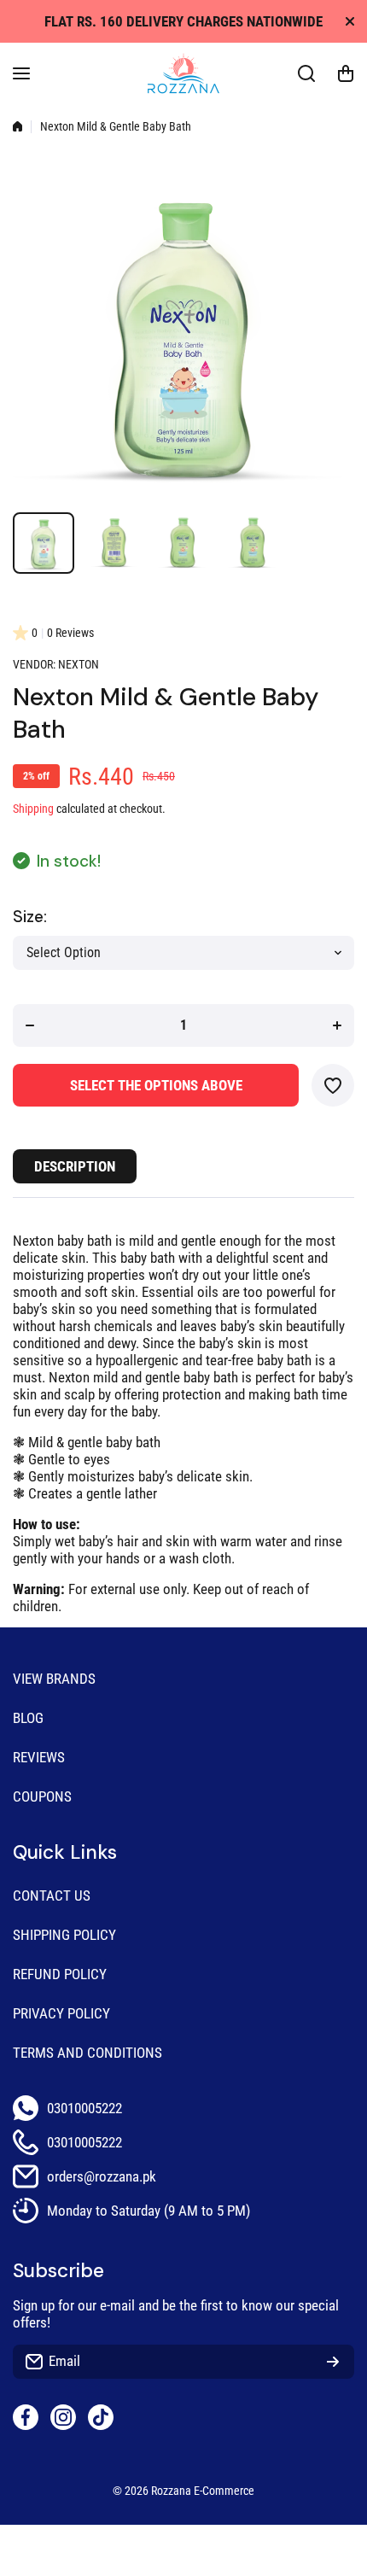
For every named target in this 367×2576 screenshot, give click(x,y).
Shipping (33, 809)
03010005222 (84, 2108)
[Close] (350, 21)
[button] (346, 73)
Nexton (79, 665)
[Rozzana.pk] (183, 73)
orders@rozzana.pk (102, 2176)
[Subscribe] (333, 2362)
